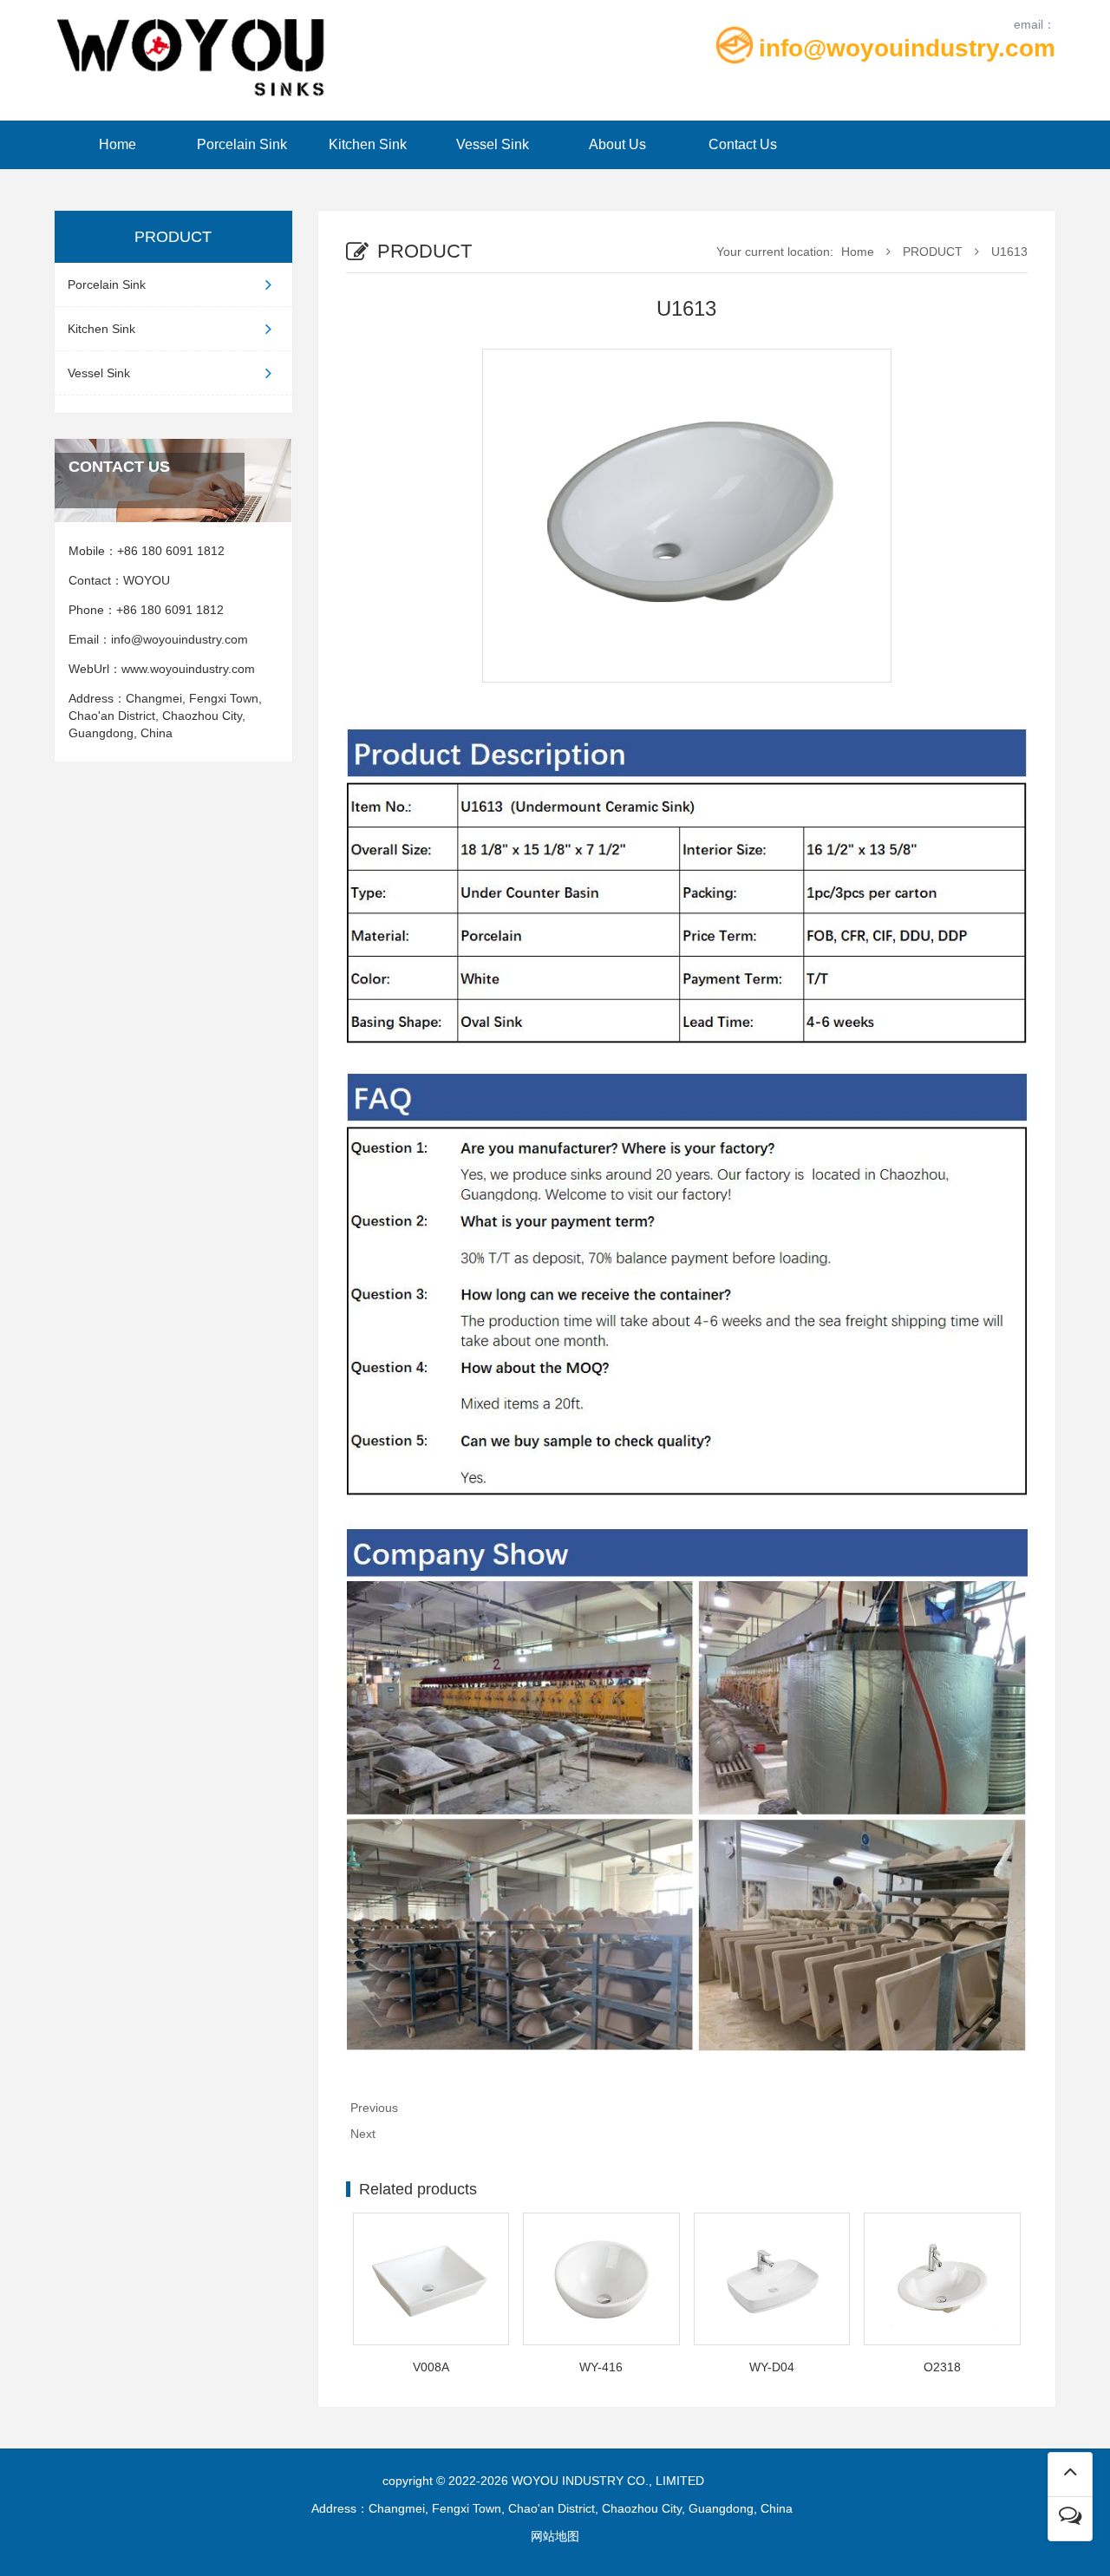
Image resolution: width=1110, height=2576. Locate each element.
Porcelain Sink (242, 144)
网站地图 (555, 2536)
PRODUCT (933, 252)
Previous (374, 2108)
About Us (617, 144)
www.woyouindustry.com (192, 669)
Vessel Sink (493, 144)
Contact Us (743, 144)
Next (363, 2134)
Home (118, 144)
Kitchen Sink (368, 144)
